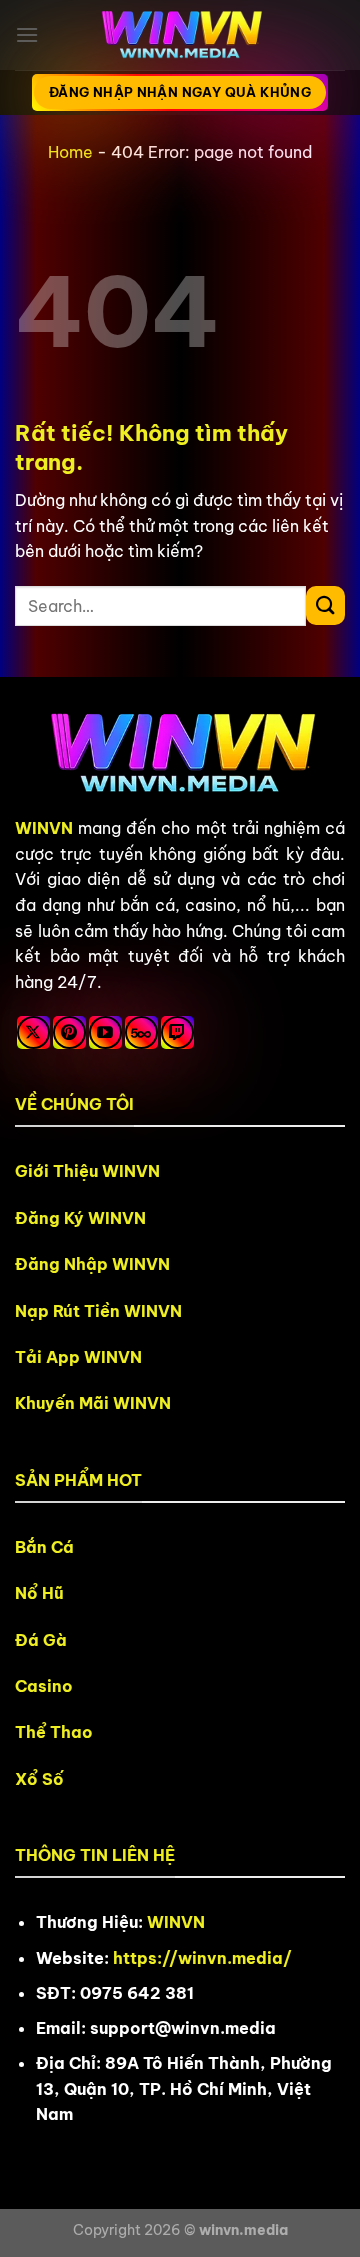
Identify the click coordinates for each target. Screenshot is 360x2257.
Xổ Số (39, 1779)
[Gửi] (325, 605)
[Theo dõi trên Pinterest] (69, 1032)
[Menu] (27, 34)
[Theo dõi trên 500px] (141, 1032)
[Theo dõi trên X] (33, 1032)
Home (70, 152)
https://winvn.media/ (202, 1958)
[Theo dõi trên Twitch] (177, 1032)
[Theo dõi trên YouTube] (105, 1032)
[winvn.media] (180, 35)
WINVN (44, 828)
